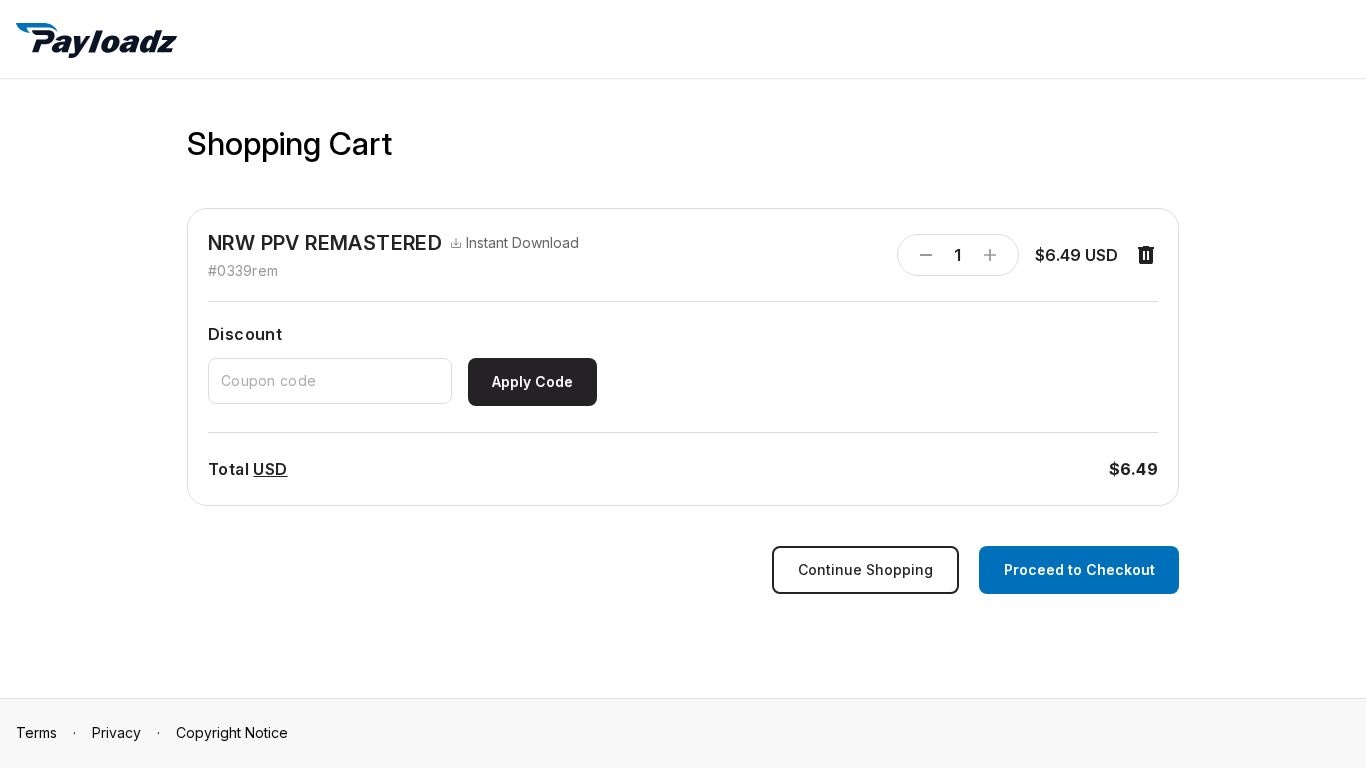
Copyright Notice (232, 732)
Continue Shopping (865, 569)
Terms (36, 732)
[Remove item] (1146, 255)
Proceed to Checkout (1079, 569)
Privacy (116, 732)
